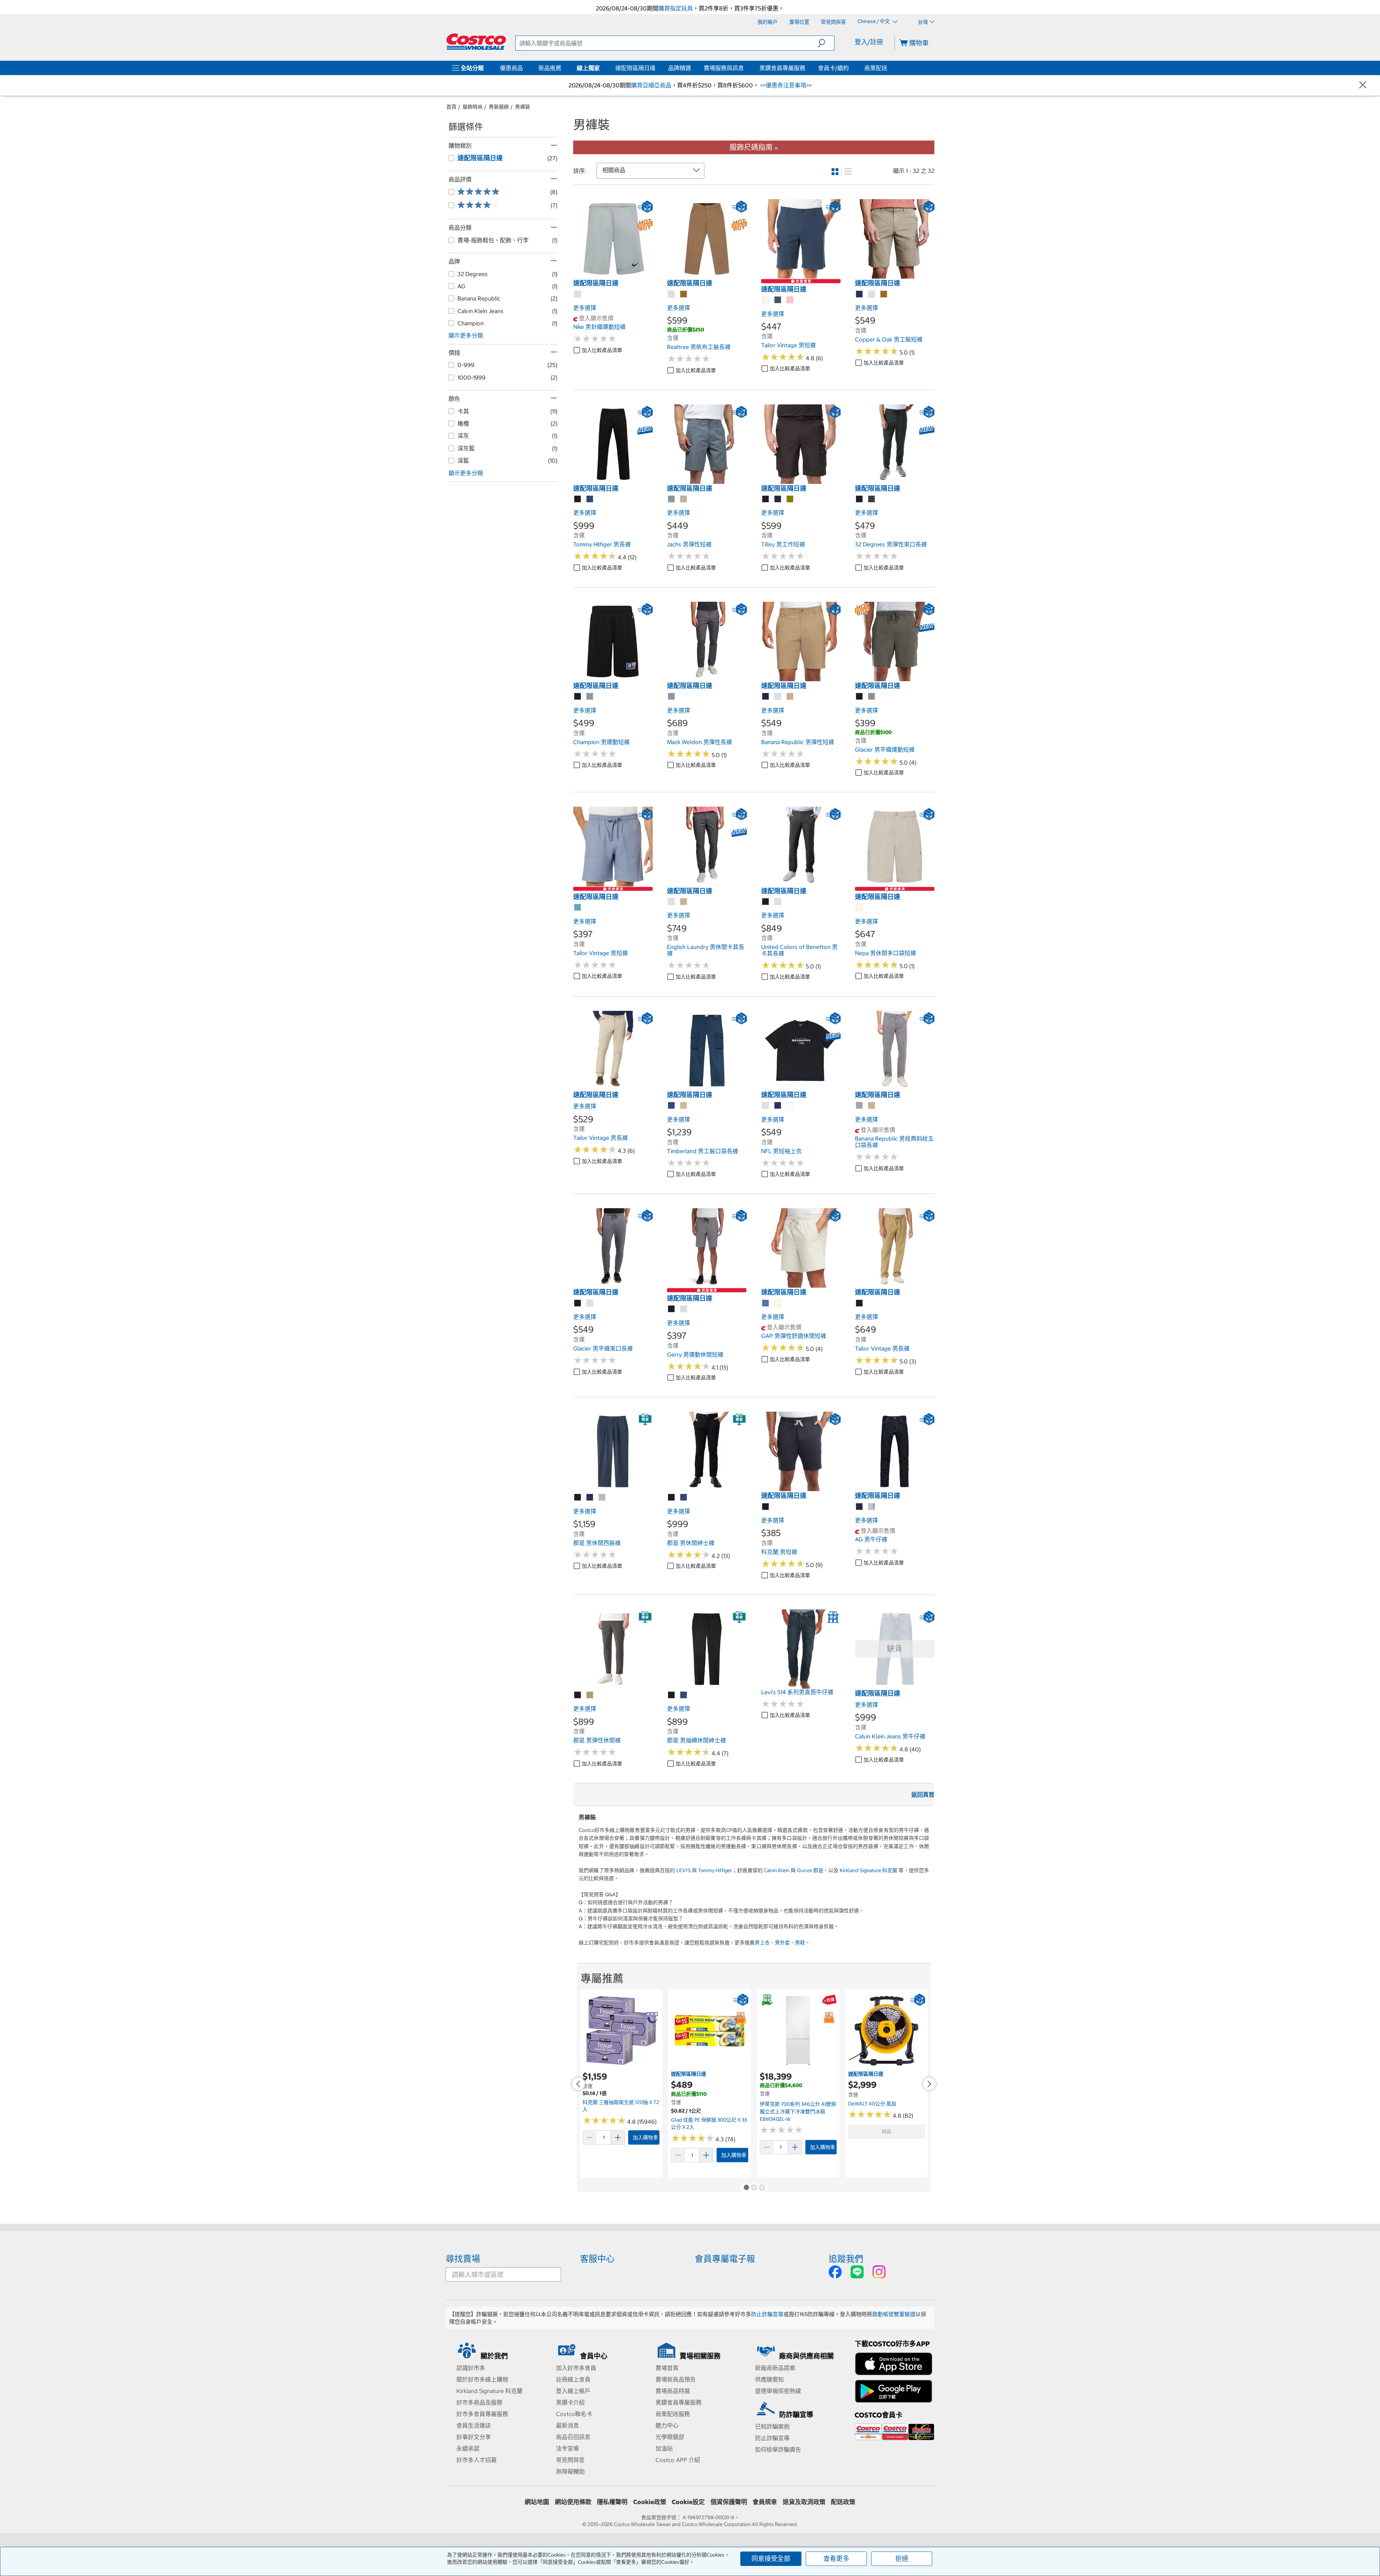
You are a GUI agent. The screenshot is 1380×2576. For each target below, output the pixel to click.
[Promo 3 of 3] (762, 2188)
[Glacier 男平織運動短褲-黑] (860, 697)
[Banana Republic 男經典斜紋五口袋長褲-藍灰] (860, 1106)
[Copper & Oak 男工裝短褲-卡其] (884, 294)
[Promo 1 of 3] (746, 2188)
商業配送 (876, 68)
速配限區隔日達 (635, 68)
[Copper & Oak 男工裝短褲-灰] (872, 294)
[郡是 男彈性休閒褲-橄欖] (590, 1695)
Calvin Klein (777, 1870)
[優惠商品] (524, 68)
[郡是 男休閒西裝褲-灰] (602, 1498)
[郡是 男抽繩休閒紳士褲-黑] (672, 1695)
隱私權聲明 (612, 2502)
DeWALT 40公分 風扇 (872, 2104)
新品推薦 (550, 68)
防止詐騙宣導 (767, 2314)
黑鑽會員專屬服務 (782, 68)
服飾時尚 (473, 107)
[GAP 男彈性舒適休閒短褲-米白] (778, 1303)
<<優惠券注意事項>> (785, 85)
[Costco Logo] (476, 42)
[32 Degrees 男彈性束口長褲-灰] (872, 499)
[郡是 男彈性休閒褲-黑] (578, 1695)
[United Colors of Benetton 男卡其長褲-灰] (778, 902)
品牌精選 (680, 68)
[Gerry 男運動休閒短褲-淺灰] (684, 1309)
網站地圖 (537, 2502)
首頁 (451, 107)
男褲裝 (523, 107)
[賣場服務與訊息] (745, 68)
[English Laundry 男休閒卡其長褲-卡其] (684, 902)
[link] (613, 275)
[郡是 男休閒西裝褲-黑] (578, 1498)
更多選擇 (585, 308)
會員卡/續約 (833, 68)
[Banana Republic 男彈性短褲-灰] (778, 697)
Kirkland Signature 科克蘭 (869, 1870)
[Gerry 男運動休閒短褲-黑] (672, 1309)
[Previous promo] (578, 2084)
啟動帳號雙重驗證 (894, 2314)
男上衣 (762, 1943)
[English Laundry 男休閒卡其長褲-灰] (672, 902)
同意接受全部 (771, 2559)
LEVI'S (684, 1870)
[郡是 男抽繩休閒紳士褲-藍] (684, 1695)
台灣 (923, 22)
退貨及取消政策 (804, 2502)
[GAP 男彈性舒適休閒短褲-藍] (766, 1303)
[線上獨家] (601, 68)
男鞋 (800, 1943)
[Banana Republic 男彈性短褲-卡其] (790, 697)
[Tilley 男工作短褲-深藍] (778, 499)
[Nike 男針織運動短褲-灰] (578, 294)
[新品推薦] (563, 68)
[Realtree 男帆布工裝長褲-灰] (672, 294)
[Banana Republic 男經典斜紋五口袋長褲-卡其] (872, 1106)
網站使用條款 (573, 2502)
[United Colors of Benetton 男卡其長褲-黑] (766, 902)
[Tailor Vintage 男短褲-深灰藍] (778, 300)
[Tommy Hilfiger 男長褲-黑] (578, 499)
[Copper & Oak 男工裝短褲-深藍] (860, 294)
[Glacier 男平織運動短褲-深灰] (872, 697)
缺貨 (887, 2132)
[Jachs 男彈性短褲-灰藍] (672, 499)
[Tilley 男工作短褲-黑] (766, 499)
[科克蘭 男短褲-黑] (766, 1507)
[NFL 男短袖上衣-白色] (790, 1106)
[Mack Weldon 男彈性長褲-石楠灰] (672, 697)
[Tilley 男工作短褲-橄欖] (790, 499)
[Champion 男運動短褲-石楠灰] (590, 697)
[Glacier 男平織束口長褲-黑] (578, 1303)
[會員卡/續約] (850, 68)
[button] (826, 43)
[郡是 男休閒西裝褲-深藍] (590, 1498)
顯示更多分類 (466, 335)
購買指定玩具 (676, 8)
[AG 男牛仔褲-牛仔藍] (872, 1507)
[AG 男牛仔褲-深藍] (860, 1507)
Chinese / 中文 (874, 22)
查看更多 (836, 2559)
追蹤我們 (846, 2259)
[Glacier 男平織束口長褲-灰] (590, 1303)
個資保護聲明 (729, 2502)
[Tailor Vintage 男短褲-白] (766, 300)
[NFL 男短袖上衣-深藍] (778, 1106)
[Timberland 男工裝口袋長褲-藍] (672, 1106)
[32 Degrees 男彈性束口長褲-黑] (860, 499)
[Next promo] (929, 2084)
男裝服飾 (499, 107)
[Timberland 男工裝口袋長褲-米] (684, 1106)
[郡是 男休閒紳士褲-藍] (684, 1498)
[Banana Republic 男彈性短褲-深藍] (766, 697)
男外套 (782, 1943)
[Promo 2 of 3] (754, 2188)
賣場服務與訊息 (724, 68)
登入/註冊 (869, 42)
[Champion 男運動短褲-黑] (578, 697)
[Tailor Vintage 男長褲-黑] (860, 1303)
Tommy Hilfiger (715, 1870)
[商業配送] (889, 68)
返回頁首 (923, 1795)
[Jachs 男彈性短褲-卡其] (684, 499)
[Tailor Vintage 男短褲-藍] (578, 908)
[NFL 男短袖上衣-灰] (766, 1106)
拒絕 (902, 2559)
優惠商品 (511, 68)
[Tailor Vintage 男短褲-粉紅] (790, 300)
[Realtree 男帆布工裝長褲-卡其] (684, 294)
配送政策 (843, 2502)
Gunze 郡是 (810, 1870)
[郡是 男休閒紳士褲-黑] (672, 1498)
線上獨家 (588, 68)
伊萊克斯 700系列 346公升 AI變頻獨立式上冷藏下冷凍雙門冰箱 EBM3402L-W (798, 2111)
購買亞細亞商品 (651, 85)
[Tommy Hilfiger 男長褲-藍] (590, 499)
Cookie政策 (650, 2502)
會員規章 (765, 2502)
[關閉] (1363, 85)
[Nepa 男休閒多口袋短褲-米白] (860, 908)
